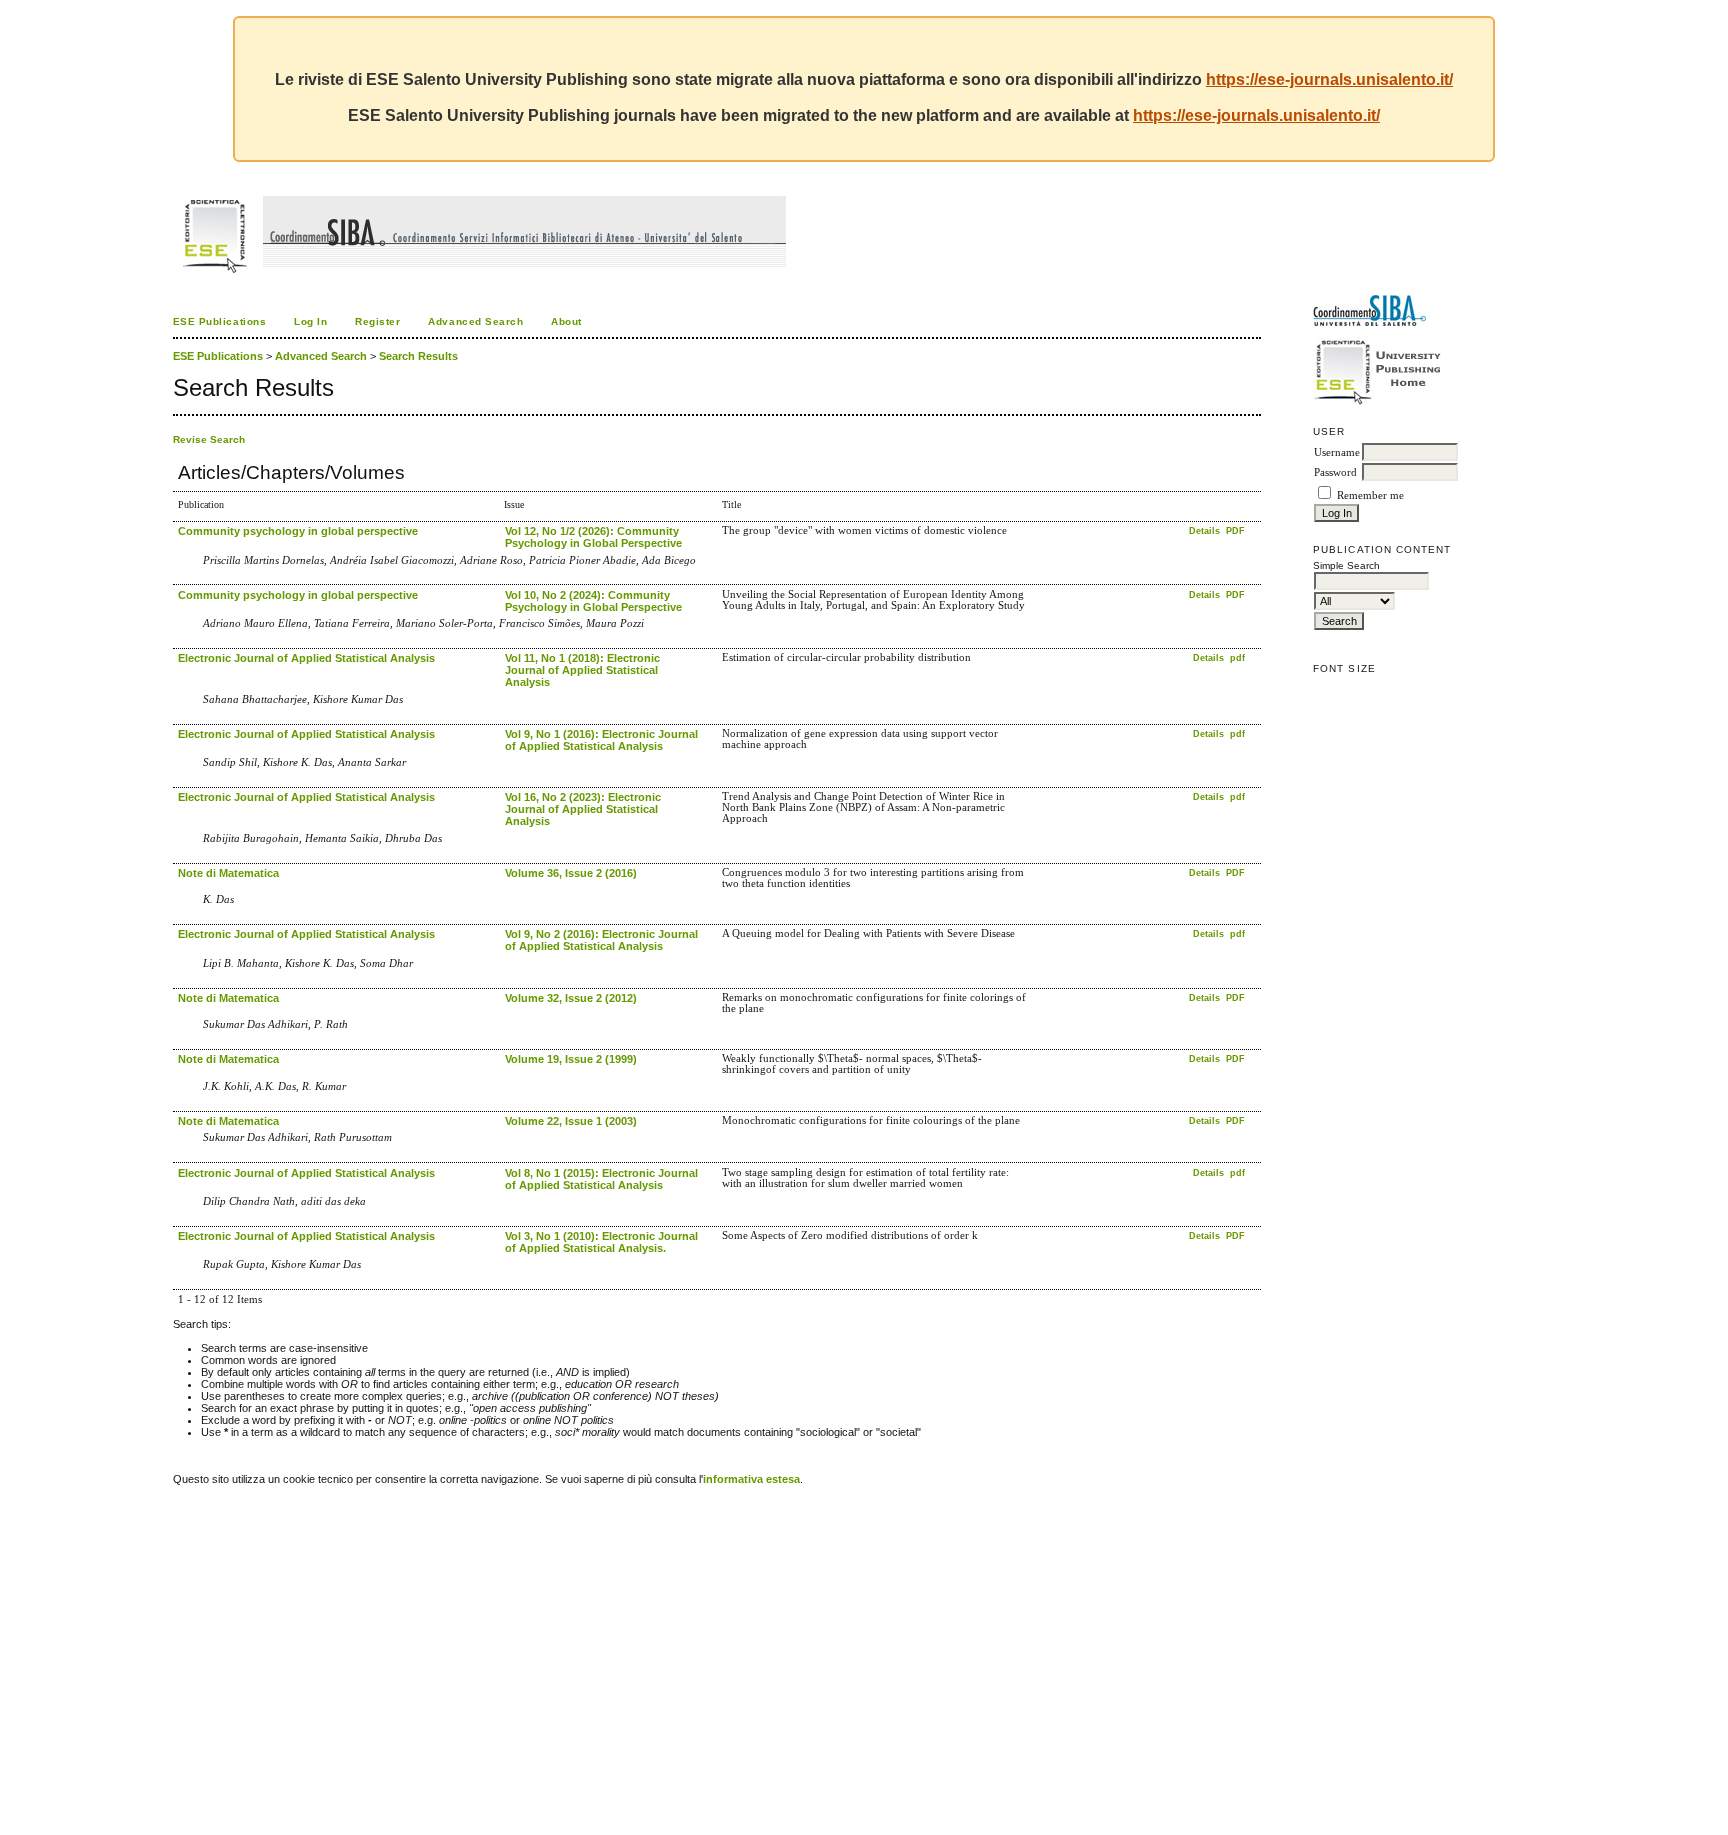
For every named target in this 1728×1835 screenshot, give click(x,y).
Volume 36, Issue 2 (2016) (571, 873)
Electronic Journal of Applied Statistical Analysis (306, 658)
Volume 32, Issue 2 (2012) (571, 998)
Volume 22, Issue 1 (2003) (571, 1121)
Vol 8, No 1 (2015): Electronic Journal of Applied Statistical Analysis (601, 1179)
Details (1206, 531)
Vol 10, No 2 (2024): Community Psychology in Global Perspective (593, 601)
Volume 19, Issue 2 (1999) (571, 1059)
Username (1337, 452)
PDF (1235, 531)
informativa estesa (751, 1479)
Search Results (418, 356)
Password (1335, 472)
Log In (310, 321)
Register (377, 321)
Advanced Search (475, 321)
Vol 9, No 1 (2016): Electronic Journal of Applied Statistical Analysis (601, 740)
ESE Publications (219, 321)
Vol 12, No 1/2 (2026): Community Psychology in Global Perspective (593, 537)
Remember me (1370, 495)
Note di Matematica (228, 873)
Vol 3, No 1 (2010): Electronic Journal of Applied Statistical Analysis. (601, 1242)
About (566, 321)
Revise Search (209, 439)
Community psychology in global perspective (298, 531)
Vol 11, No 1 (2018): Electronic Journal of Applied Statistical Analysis (582, 670)
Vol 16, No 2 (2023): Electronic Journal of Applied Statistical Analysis (583, 809)
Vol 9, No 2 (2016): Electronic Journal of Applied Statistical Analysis (601, 940)
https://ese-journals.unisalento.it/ (1329, 79)
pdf (1237, 658)
